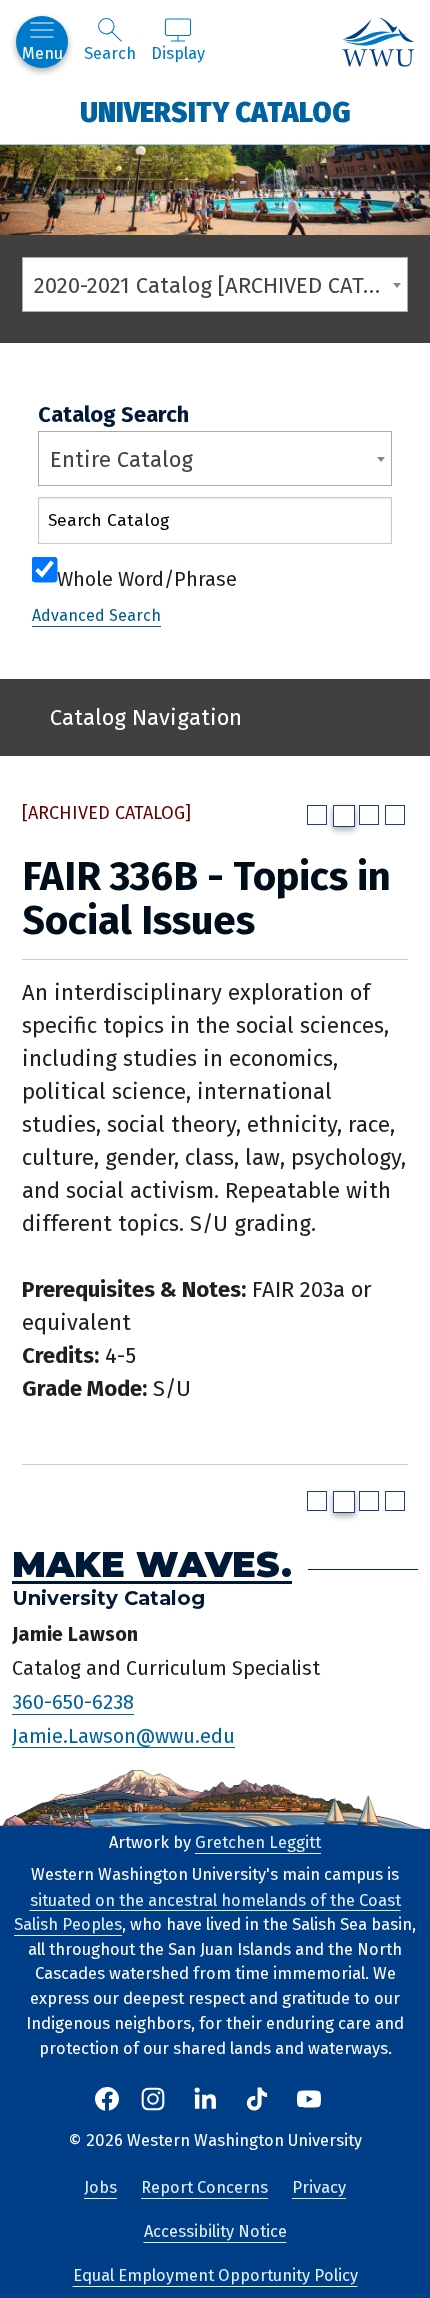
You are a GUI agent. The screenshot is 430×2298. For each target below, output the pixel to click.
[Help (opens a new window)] (395, 815)
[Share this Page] (344, 816)
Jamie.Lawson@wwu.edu (123, 1735)
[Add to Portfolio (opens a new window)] (317, 815)
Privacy (319, 2187)
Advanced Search (96, 615)
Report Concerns (204, 2187)
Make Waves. (152, 1563)
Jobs (100, 2187)
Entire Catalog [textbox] (121, 459)
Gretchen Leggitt (258, 1842)
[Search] (359, 524)
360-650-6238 (73, 1702)
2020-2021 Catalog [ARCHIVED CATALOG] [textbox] (220, 285)
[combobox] (215, 284)
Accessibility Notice (215, 2231)
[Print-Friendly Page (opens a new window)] (369, 815)
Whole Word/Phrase (147, 577)
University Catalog (215, 111)
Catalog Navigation (146, 717)
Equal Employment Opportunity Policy (215, 2275)
